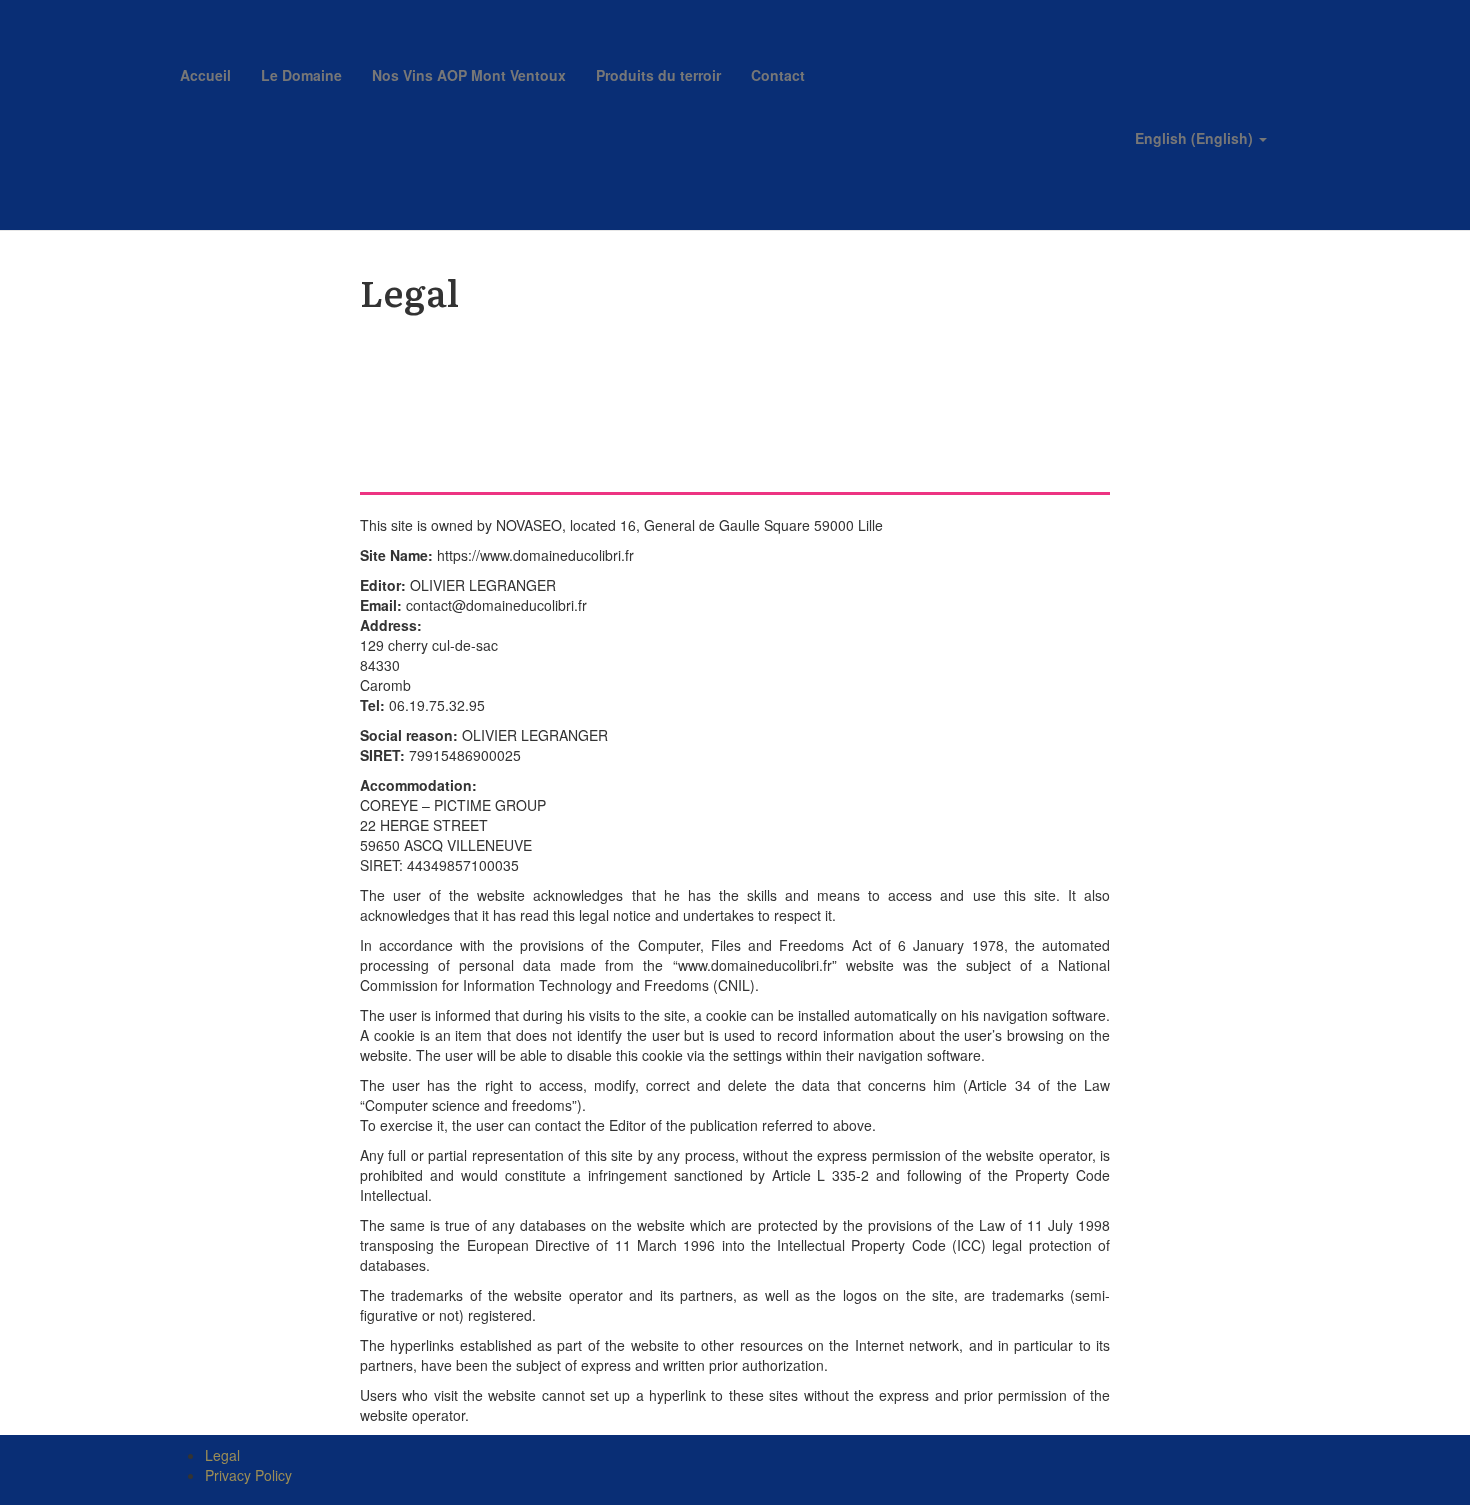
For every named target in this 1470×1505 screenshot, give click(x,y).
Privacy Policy (248, 1475)
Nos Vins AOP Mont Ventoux (469, 75)
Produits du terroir (658, 75)
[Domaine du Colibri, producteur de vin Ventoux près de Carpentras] (315, 25)
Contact (778, 75)
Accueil (205, 75)
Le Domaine (301, 75)
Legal (222, 1455)
